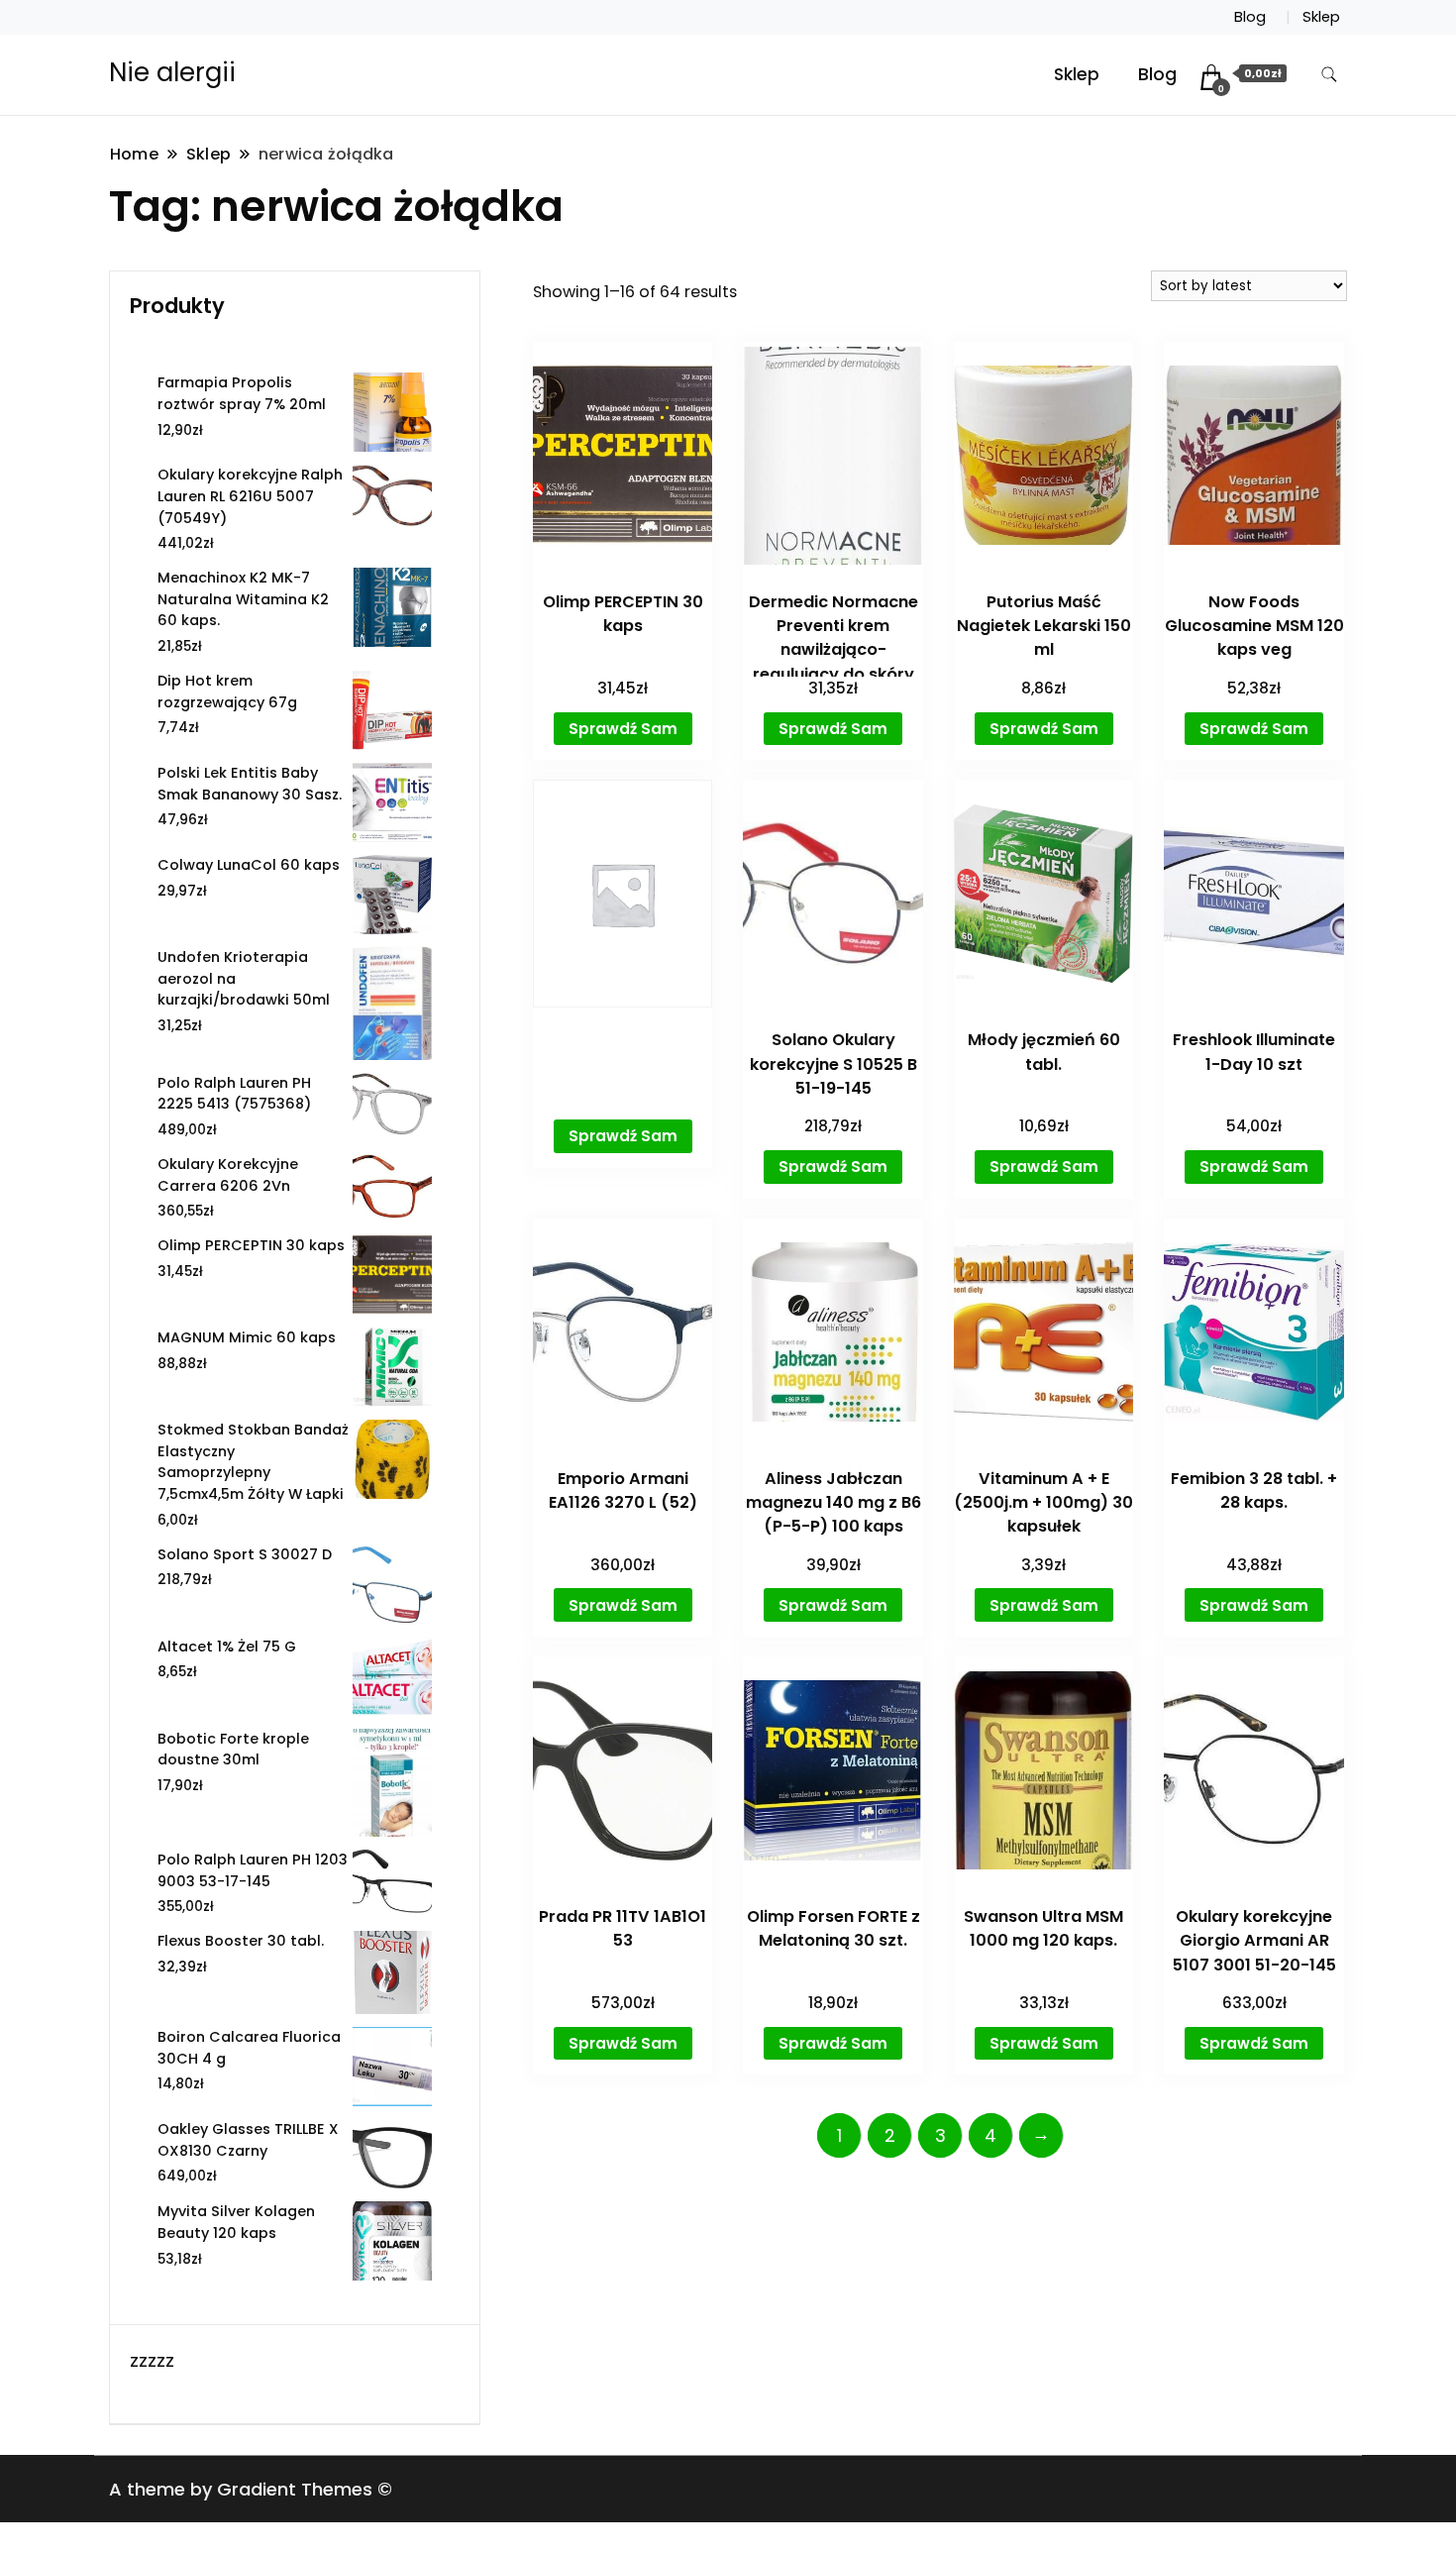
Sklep (1321, 17)
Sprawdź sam (623, 729)
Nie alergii (172, 72)
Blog (1250, 17)
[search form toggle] (1329, 75)
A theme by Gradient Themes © (251, 2489)
